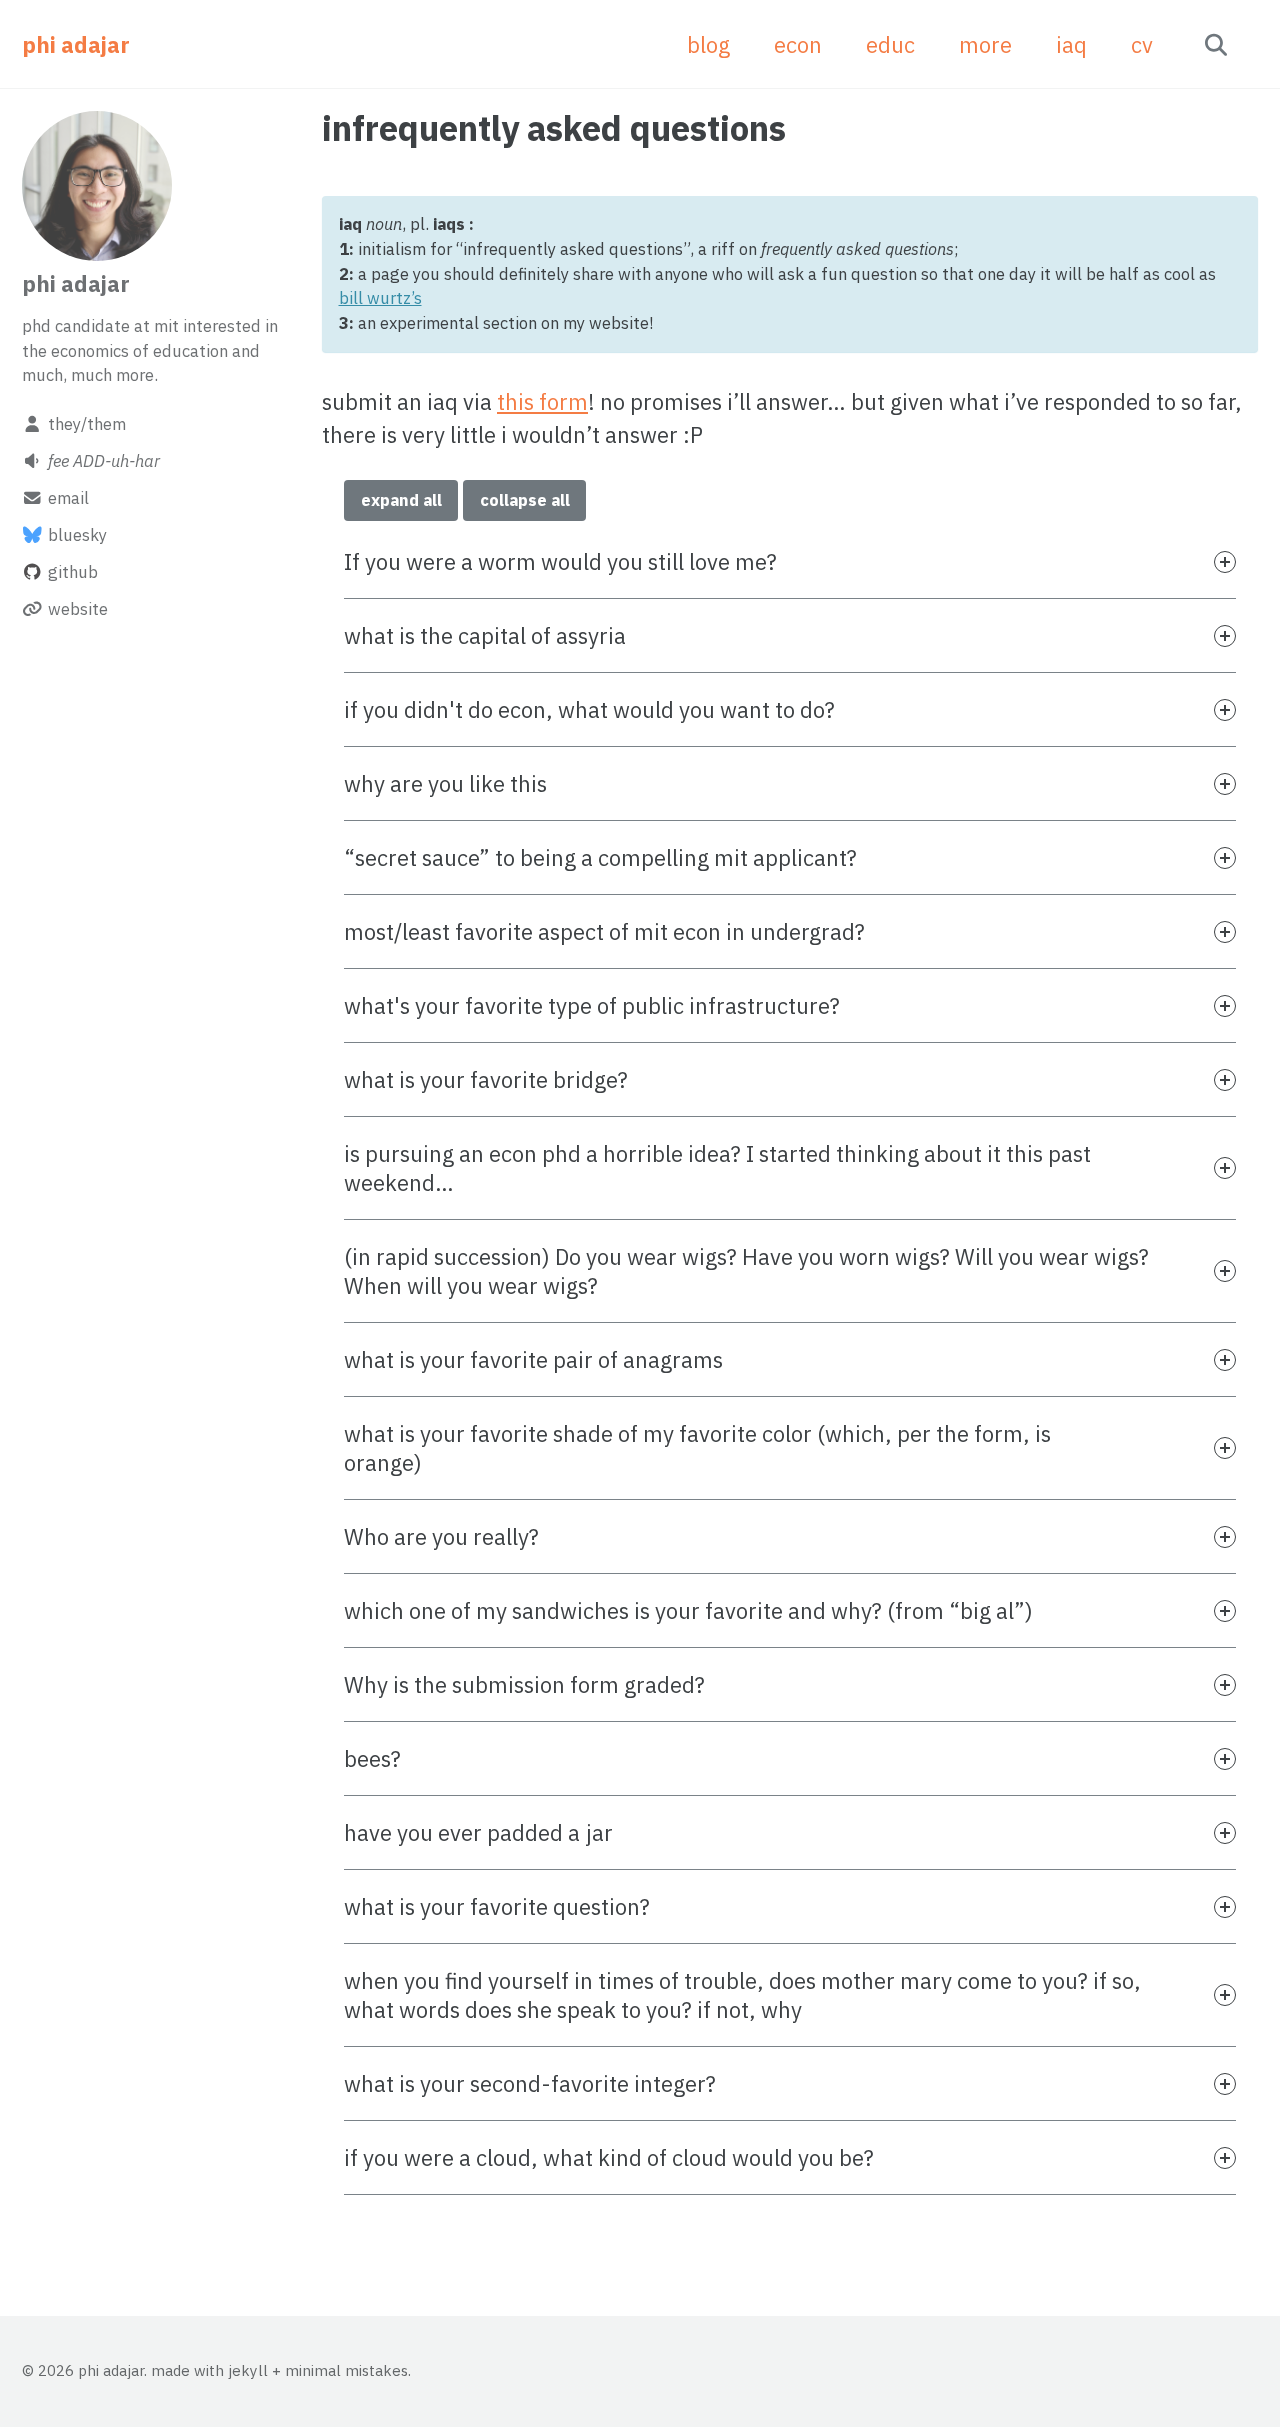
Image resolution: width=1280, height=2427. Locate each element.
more (985, 44)
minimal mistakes (346, 2370)
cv (1142, 44)
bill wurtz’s (380, 298)
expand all (401, 500)
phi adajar (76, 44)
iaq (1071, 44)
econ (798, 44)
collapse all (525, 500)
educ (890, 44)
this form (542, 401)
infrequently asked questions (554, 128)
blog (708, 44)
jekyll (248, 2370)
